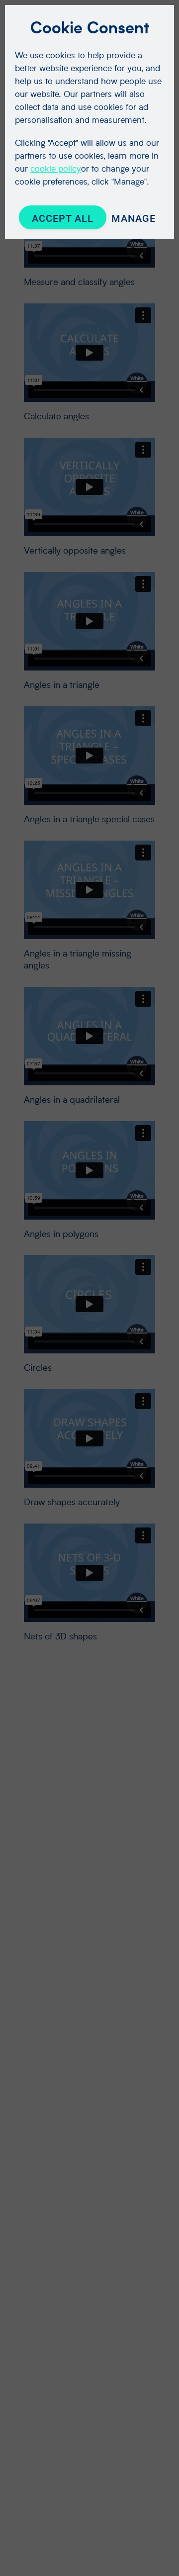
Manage (134, 218)
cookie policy (56, 168)
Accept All (63, 218)
